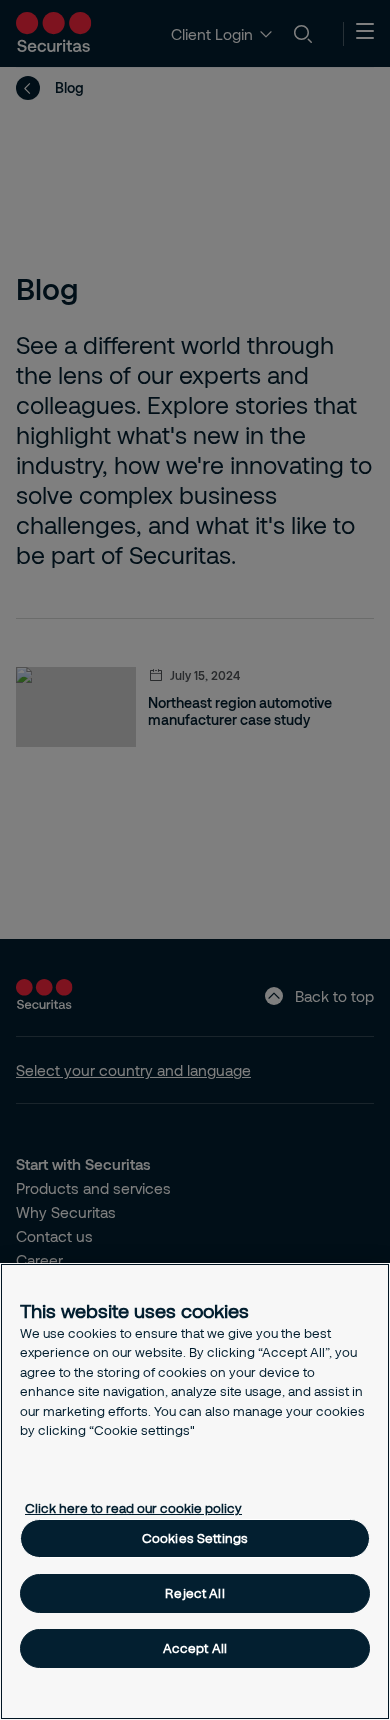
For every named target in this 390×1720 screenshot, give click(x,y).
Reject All (194, 1593)
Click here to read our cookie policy (133, 1508)
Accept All (195, 1648)
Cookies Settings (195, 1538)
